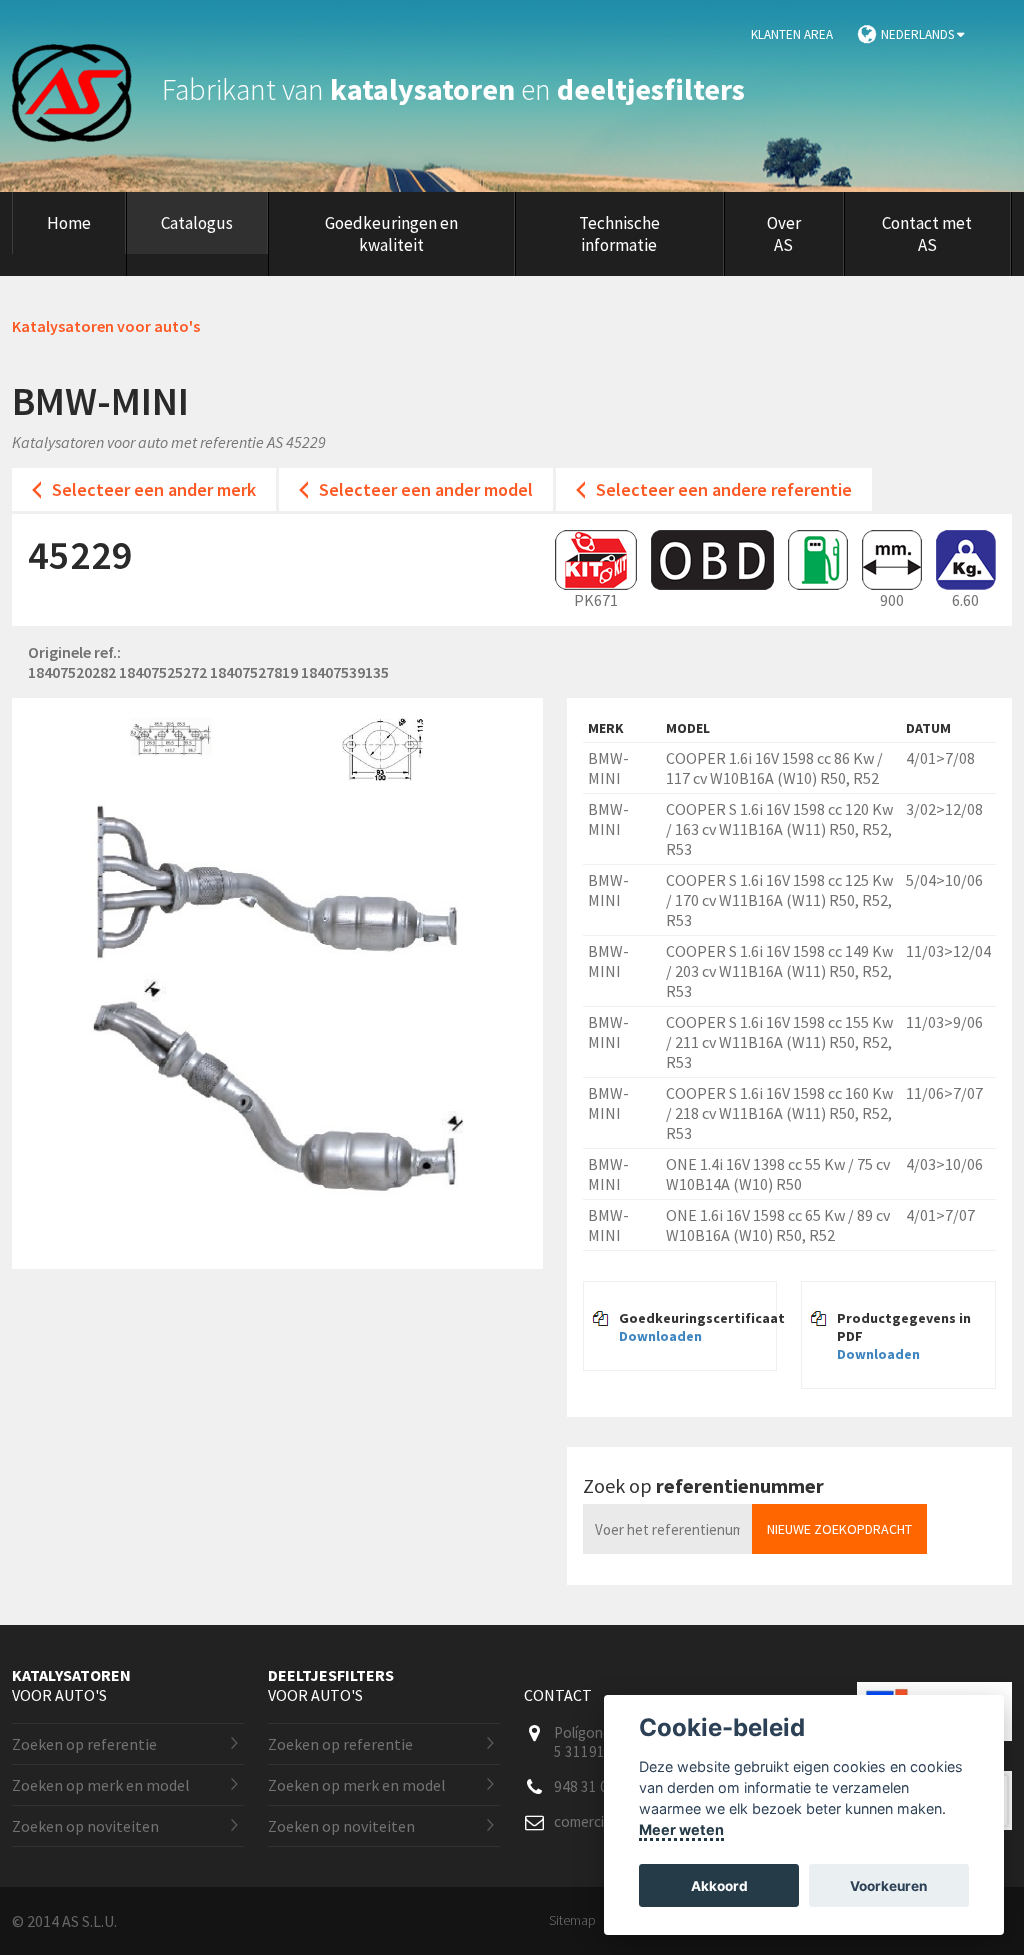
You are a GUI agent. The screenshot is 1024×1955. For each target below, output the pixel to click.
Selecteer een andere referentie (724, 489)
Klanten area (792, 34)
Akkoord (719, 1886)
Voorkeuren (888, 1886)
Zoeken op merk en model (101, 1785)
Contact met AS (927, 234)
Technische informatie (619, 234)
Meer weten (681, 1829)
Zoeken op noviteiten (85, 1826)
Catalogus (197, 223)
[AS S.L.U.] (84, 89)
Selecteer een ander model (426, 489)
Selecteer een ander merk (154, 489)
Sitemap (572, 1920)
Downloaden (660, 1336)
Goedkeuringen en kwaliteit (391, 234)
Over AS (784, 234)
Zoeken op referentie (84, 1744)
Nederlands (919, 34)
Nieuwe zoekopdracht (839, 1529)
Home (69, 223)
